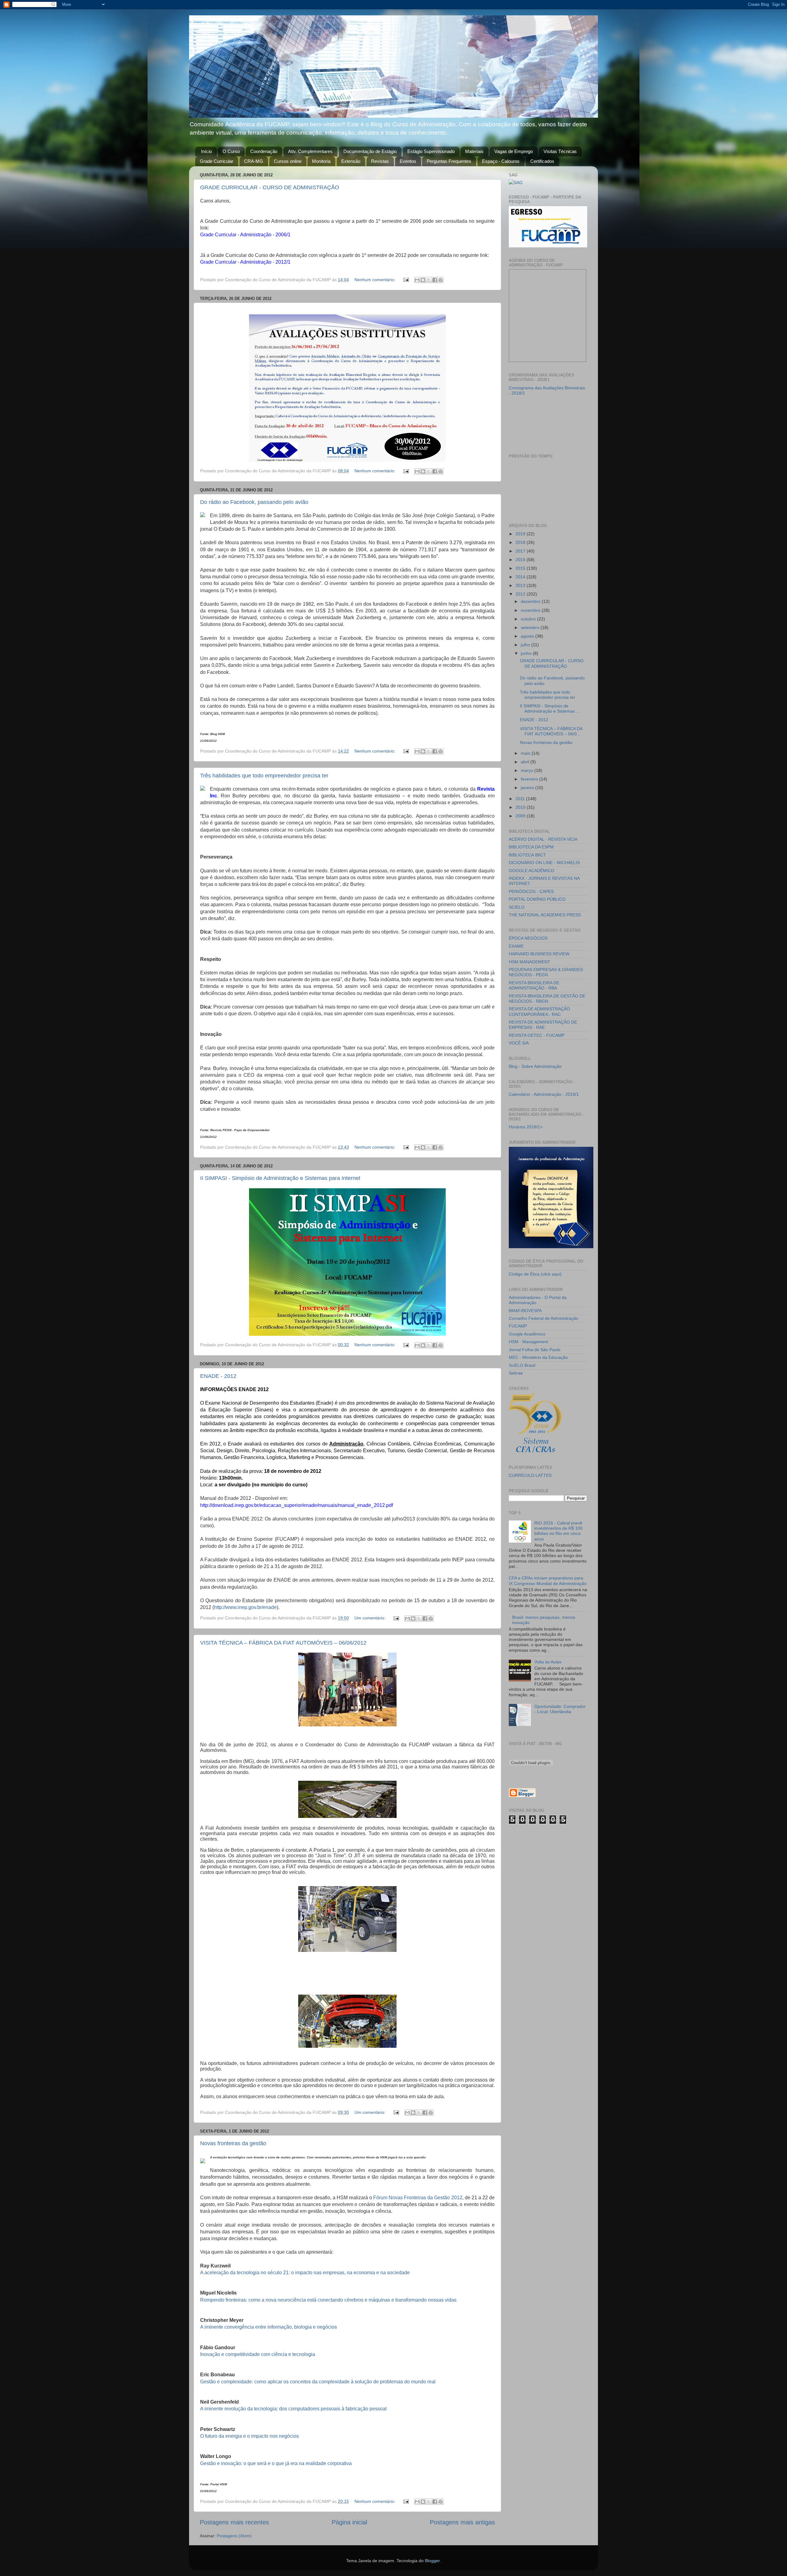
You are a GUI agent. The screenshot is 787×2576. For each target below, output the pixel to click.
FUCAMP (518, 1326)
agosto (528, 636)
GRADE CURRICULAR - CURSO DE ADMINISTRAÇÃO (270, 187)
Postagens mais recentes (234, 2522)
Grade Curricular (217, 161)
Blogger (432, 2561)
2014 (521, 577)
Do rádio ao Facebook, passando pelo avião (254, 502)
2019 (521, 534)
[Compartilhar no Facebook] (435, 280)
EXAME (516, 946)
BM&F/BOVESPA (525, 1311)
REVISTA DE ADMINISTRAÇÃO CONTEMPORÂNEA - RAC (539, 1011)
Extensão (351, 161)
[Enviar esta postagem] (406, 280)
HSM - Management (528, 1342)
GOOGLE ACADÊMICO (532, 871)
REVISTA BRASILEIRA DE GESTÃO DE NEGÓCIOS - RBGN (547, 999)
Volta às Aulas (548, 1662)
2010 (521, 807)
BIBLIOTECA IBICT (527, 855)
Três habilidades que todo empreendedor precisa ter (264, 776)
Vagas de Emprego (514, 151)
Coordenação (264, 151)
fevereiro (530, 779)
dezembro (531, 601)
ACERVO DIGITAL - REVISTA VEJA (543, 839)
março (528, 770)
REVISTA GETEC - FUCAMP (537, 1035)
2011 (521, 799)
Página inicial (349, 2522)
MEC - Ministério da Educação (538, 1357)
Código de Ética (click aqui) (535, 1274)
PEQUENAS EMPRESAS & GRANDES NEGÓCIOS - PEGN (546, 972)
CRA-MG (254, 161)
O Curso (231, 151)
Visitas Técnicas (560, 151)
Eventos (408, 161)
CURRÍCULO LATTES (530, 1475)
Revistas (380, 161)
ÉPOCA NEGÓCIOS (528, 938)
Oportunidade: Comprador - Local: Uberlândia (560, 1709)
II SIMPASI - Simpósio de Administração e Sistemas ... (550, 708)
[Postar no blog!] (423, 280)
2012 (521, 594)
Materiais (474, 151)
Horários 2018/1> (526, 1127)
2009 (521, 816)
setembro (531, 627)
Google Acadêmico (527, 1334)
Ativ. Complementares (310, 151)
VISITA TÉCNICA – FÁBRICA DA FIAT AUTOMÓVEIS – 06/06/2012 (283, 1643)
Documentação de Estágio (370, 151)
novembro (531, 610)
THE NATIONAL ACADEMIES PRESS (545, 915)
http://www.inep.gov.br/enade (245, 1607)
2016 (521, 560)
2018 (521, 542)
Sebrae (516, 1373)
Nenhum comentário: (376, 280)
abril (526, 762)
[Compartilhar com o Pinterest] (441, 280)
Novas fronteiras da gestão (233, 2143)
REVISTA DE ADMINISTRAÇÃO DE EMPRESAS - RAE (543, 1025)
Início (206, 151)
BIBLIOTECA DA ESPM (531, 847)
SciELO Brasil (522, 1365)
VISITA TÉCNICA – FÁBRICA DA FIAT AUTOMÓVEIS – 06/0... (551, 731)
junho (527, 653)
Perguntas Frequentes (449, 161)
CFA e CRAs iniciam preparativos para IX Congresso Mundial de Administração (548, 1581)
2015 (521, 568)
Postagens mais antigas (462, 2522)
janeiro (528, 788)
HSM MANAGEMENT (530, 962)
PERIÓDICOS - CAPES (531, 891)
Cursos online (288, 161)
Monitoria (321, 161)
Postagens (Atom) (234, 2536)
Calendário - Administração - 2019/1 (544, 1094)
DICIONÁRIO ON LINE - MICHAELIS (544, 863)
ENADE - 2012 (218, 1376)
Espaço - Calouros (501, 161)
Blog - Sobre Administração (535, 1066)
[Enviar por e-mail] (417, 280)
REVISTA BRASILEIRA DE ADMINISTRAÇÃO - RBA (534, 985)
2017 (521, 551)
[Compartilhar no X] (429, 280)
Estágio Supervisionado (431, 151)
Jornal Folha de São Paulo (535, 1350)
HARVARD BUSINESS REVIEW (539, 954)
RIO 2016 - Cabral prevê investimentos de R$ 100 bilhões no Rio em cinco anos (558, 1531)
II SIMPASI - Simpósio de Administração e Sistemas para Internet (280, 1178)
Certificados (542, 161)
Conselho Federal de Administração (544, 1318)
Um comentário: (371, 1618)
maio (526, 753)
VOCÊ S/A (519, 1043)
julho (526, 645)
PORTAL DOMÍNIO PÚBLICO (537, 899)
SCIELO (517, 907)
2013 (521, 585)
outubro (529, 619)
